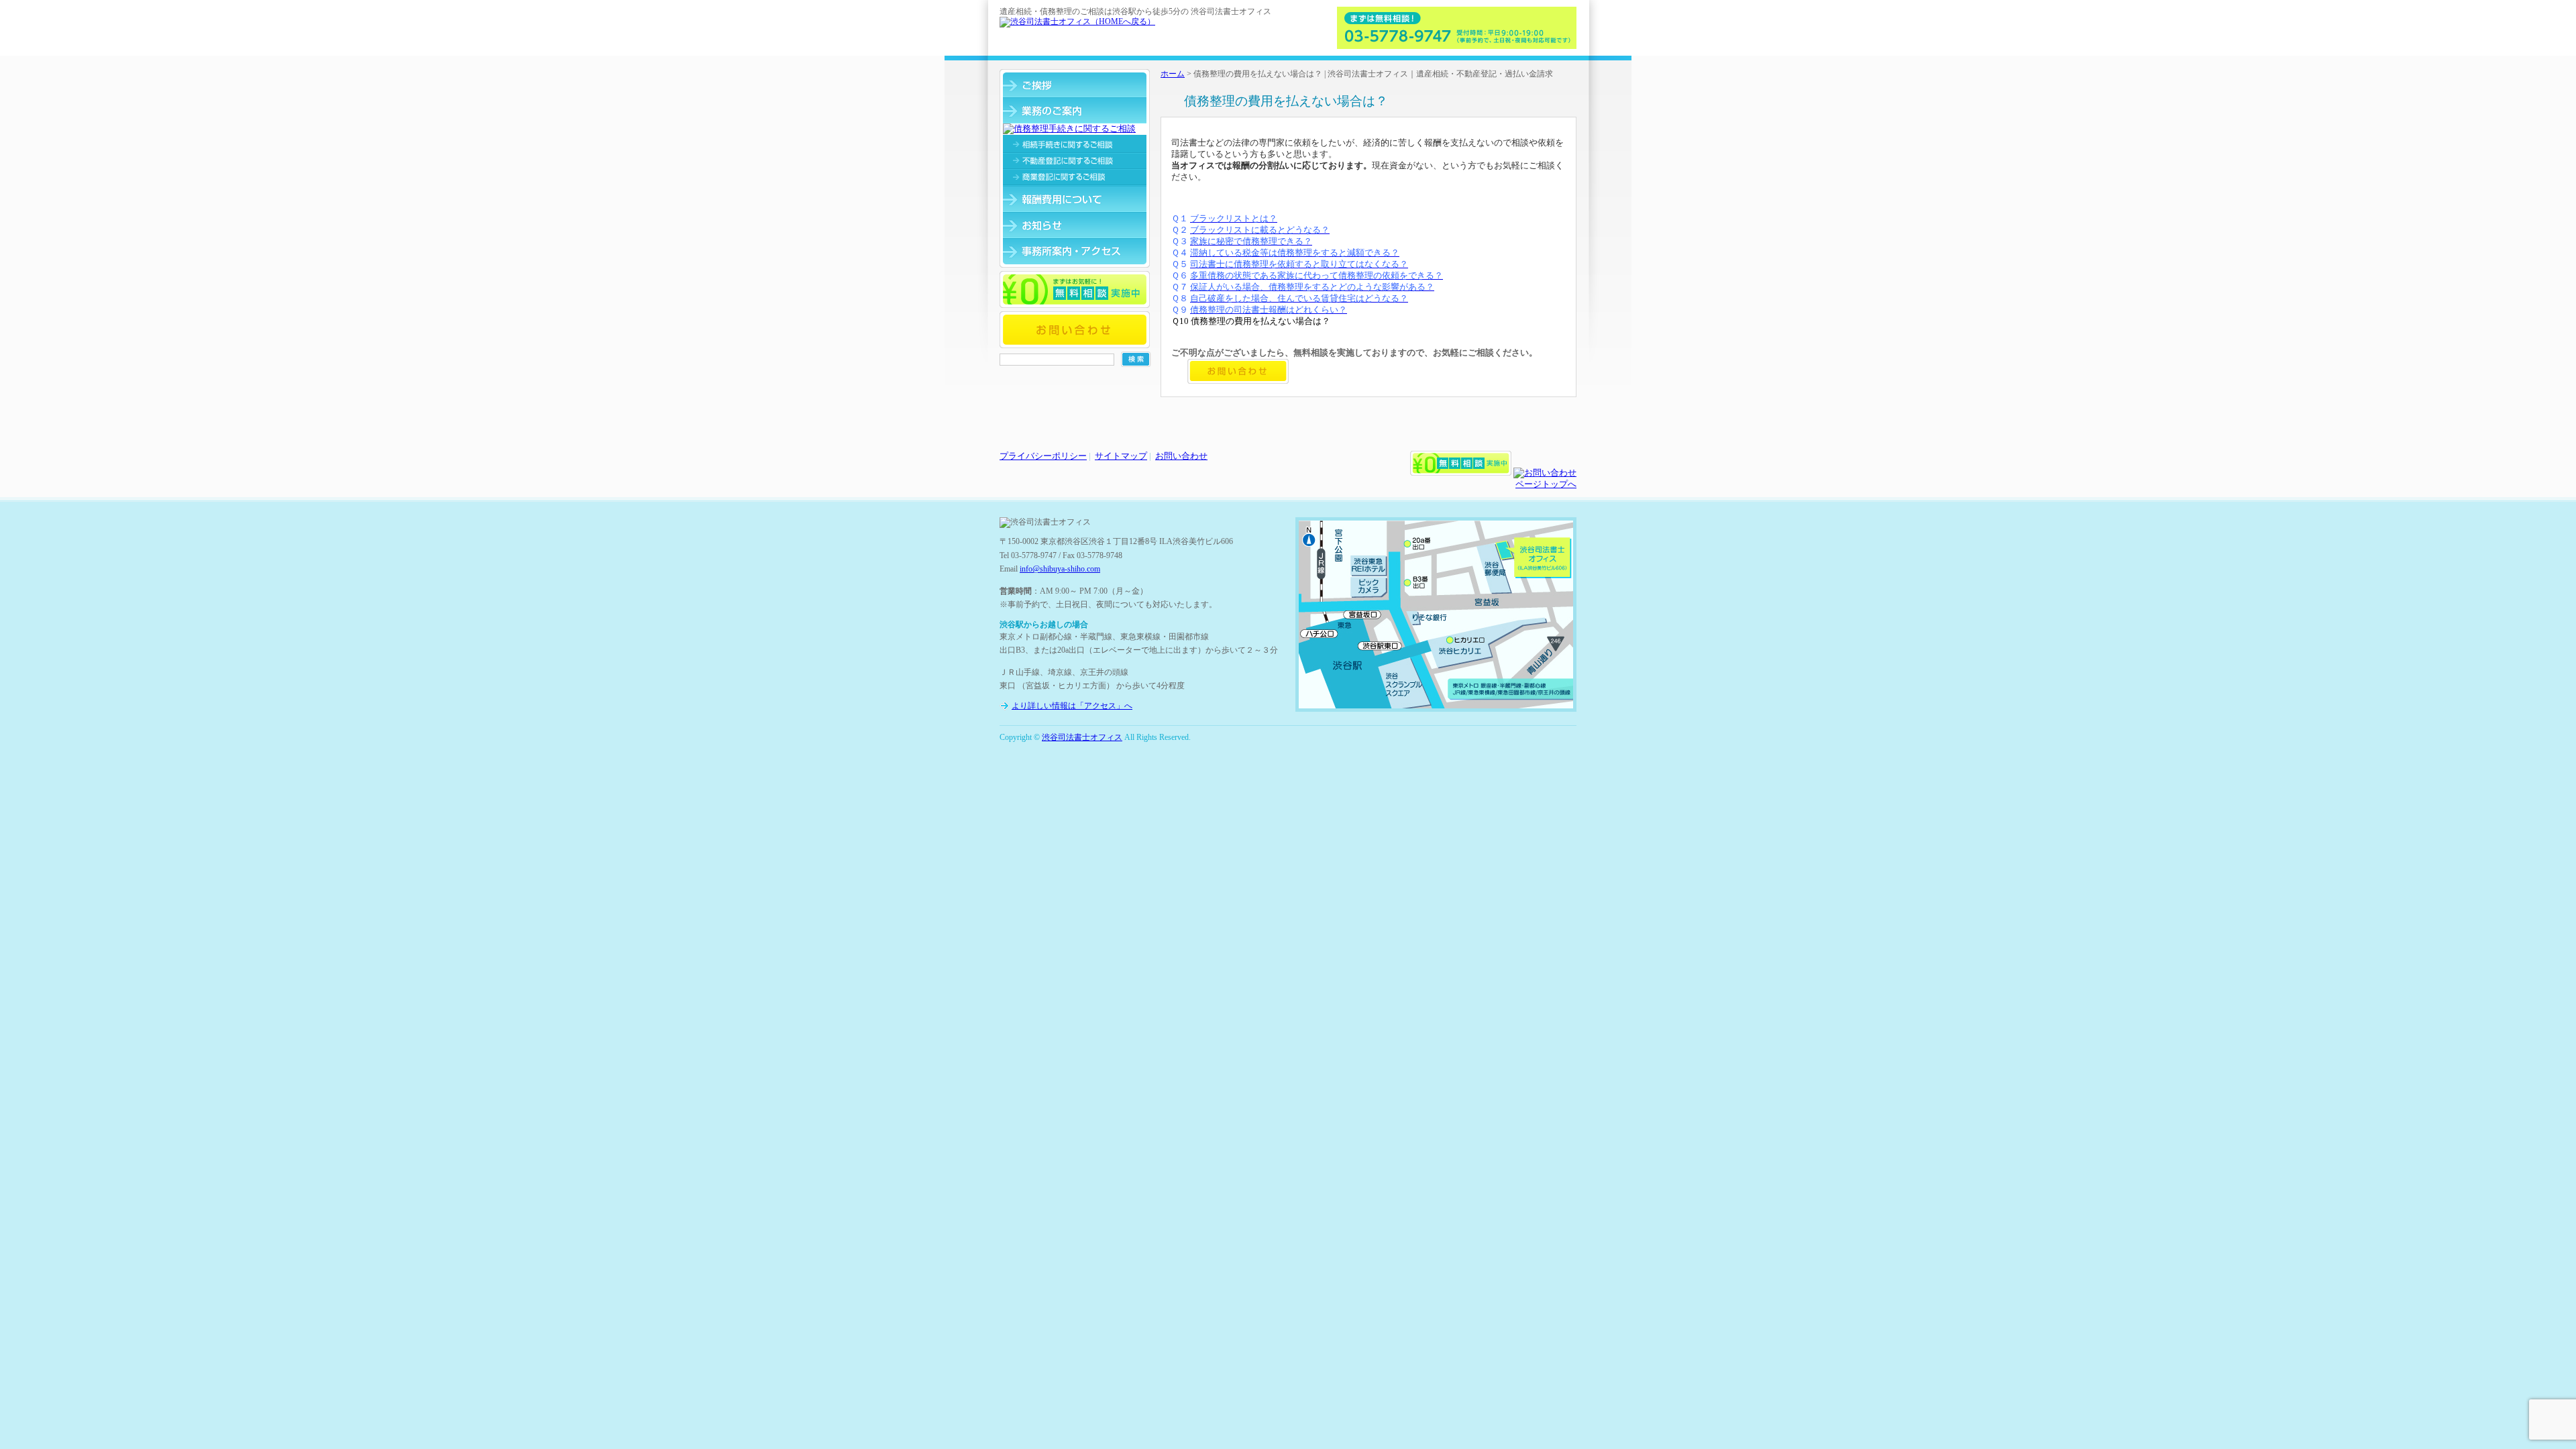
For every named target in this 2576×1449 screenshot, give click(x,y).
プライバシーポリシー (1043, 456)
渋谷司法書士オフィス (1082, 737)
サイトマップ (1121, 456)
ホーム (1173, 74)
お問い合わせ (1181, 456)
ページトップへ (1546, 484)
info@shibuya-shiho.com (1060, 569)
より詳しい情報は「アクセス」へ (1072, 706)
